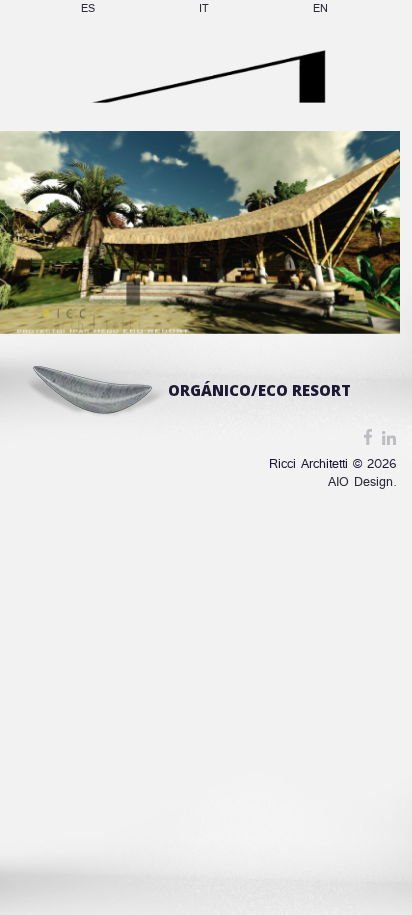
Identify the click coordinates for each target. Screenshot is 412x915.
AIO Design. (362, 483)
